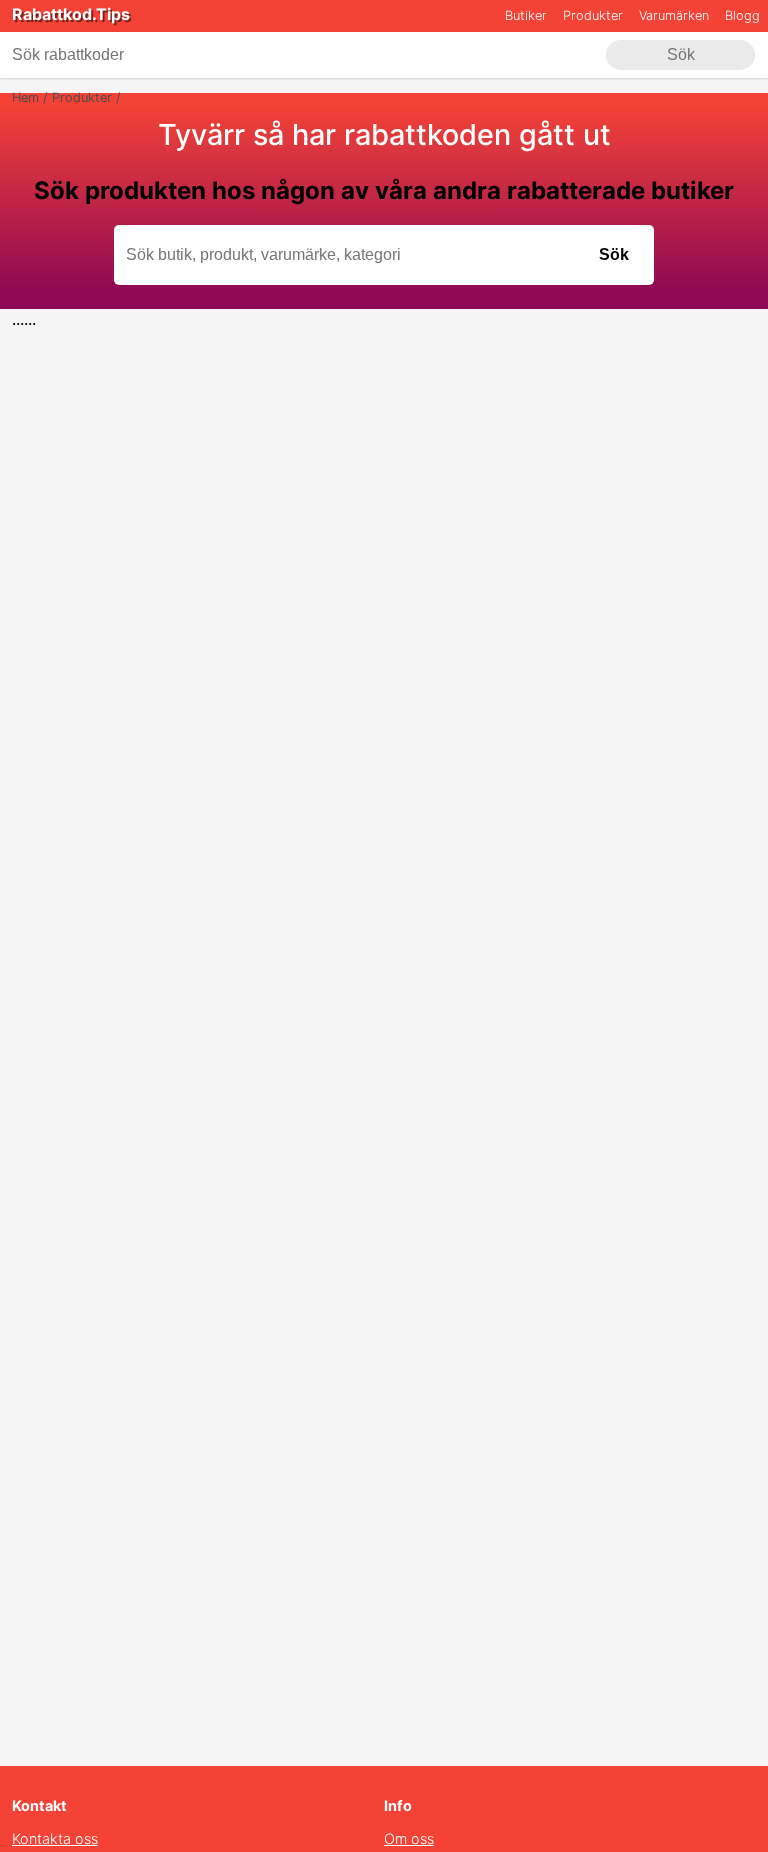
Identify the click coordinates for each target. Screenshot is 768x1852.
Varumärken (674, 15)
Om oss (409, 1838)
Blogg (742, 15)
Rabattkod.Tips (71, 14)
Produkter (593, 15)
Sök (681, 54)
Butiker (526, 15)
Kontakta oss (55, 1838)
